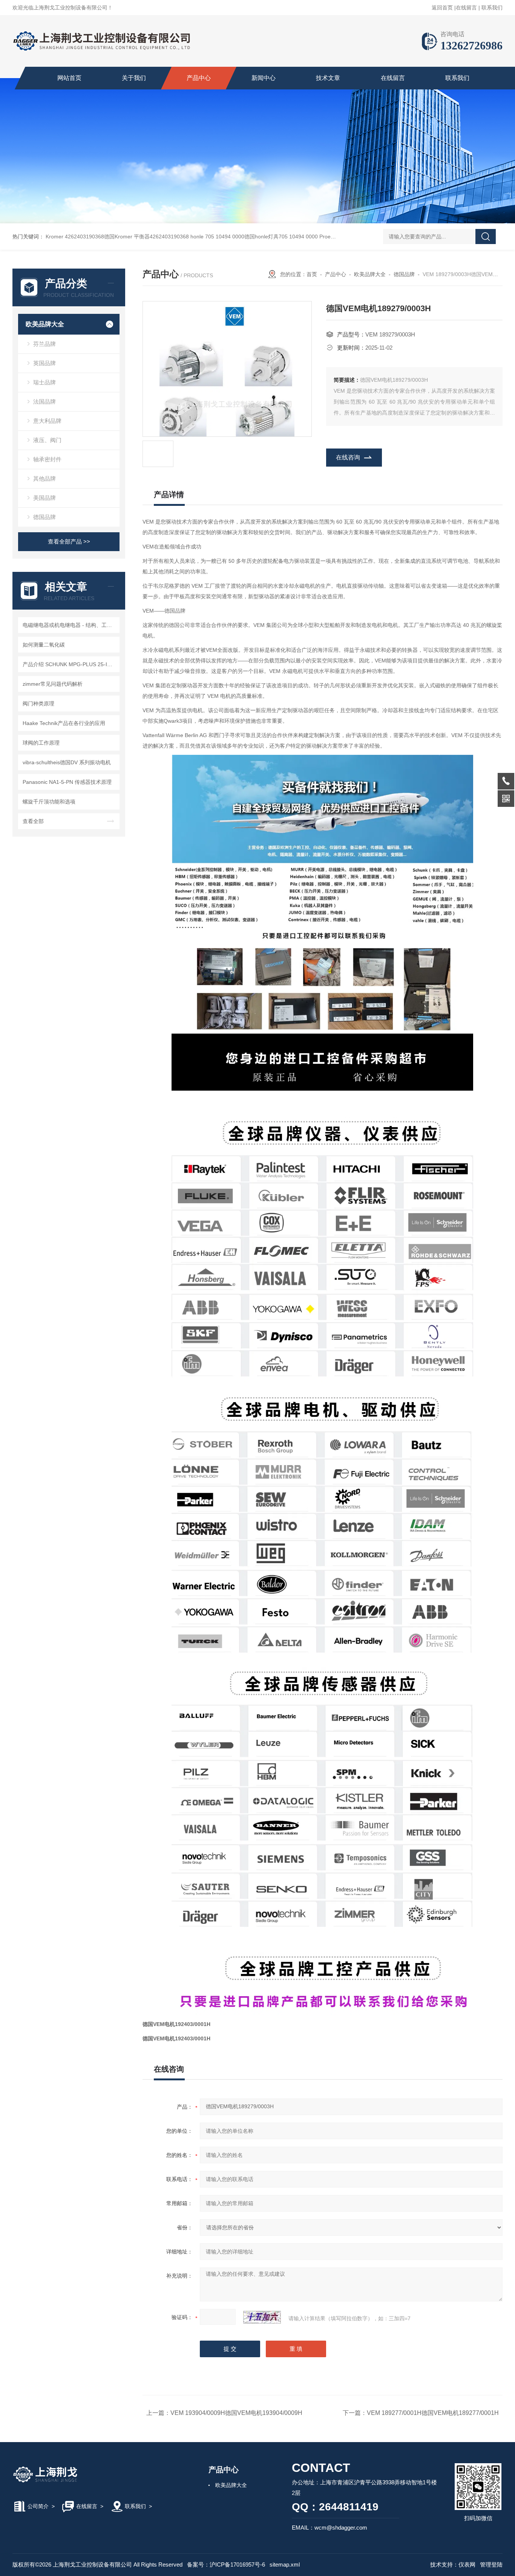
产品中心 (199, 78)
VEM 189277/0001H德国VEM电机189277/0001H (433, 2413)
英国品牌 (44, 363)
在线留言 (466, 8)
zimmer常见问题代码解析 (53, 684)
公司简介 (38, 2506)
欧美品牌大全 (45, 324)
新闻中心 (264, 78)
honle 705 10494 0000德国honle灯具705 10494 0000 (254, 237)
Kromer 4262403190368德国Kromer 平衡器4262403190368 (117, 237)
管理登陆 (491, 2564)
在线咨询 (348, 457)
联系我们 (492, 8)
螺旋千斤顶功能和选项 (49, 802)
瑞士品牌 (44, 382)
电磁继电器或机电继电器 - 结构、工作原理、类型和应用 (70, 625)
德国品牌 (44, 517)
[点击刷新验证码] (262, 2317)
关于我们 (134, 78)
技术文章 (328, 78)
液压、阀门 (47, 440)
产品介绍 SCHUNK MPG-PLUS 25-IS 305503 (70, 664)
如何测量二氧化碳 (44, 645)
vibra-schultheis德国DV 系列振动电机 (67, 762)
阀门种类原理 (38, 704)
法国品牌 (44, 402)
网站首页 (69, 78)
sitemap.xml (285, 2564)
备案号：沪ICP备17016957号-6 (226, 2564)
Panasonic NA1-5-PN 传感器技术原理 (67, 782)
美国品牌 (44, 498)
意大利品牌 (47, 421)
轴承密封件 (47, 459)
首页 (312, 274)
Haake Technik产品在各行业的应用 (64, 723)
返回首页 (442, 8)
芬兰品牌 (44, 344)
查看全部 (33, 821)
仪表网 (467, 2564)
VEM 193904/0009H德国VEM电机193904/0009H (236, 2413)
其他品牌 (44, 478)
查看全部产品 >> (69, 541)
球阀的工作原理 (41, 743)
